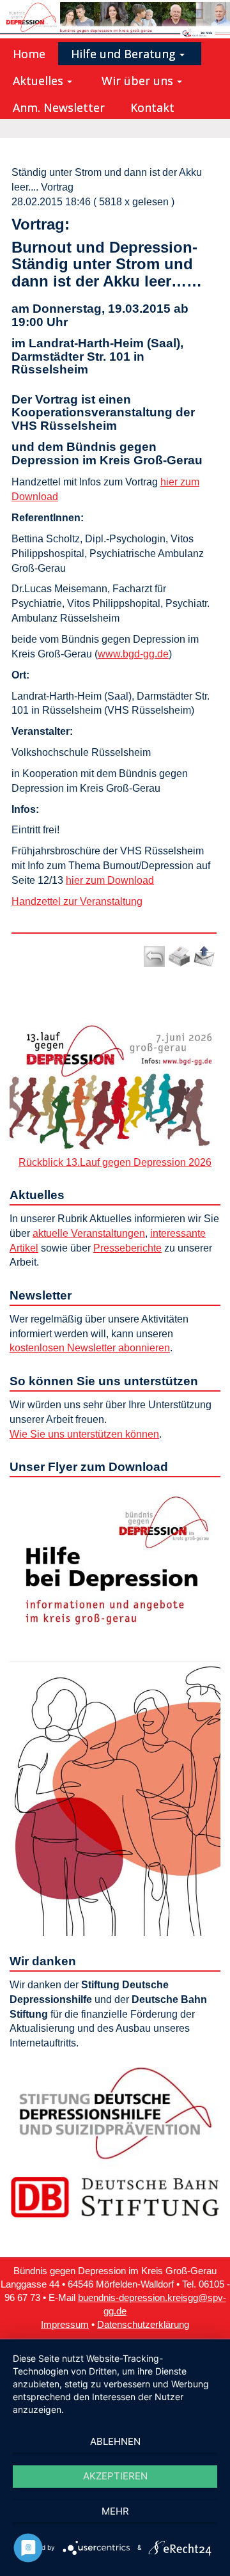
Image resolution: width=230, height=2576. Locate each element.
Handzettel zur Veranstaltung (77, 901)
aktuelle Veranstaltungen (89, 1233)
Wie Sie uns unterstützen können (84, 1434)
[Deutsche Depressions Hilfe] (115, 2113)
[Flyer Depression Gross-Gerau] (115, 1709)
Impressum (65, 2325)
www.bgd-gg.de (133, 654)
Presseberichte (127, 1248)
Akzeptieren (115, 2476)
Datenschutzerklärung (143, 2325)
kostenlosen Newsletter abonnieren (90, 1348)
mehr (115, 2511)
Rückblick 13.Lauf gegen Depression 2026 (115, 1162)
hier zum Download (110, 880)
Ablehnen (115, 2441)
